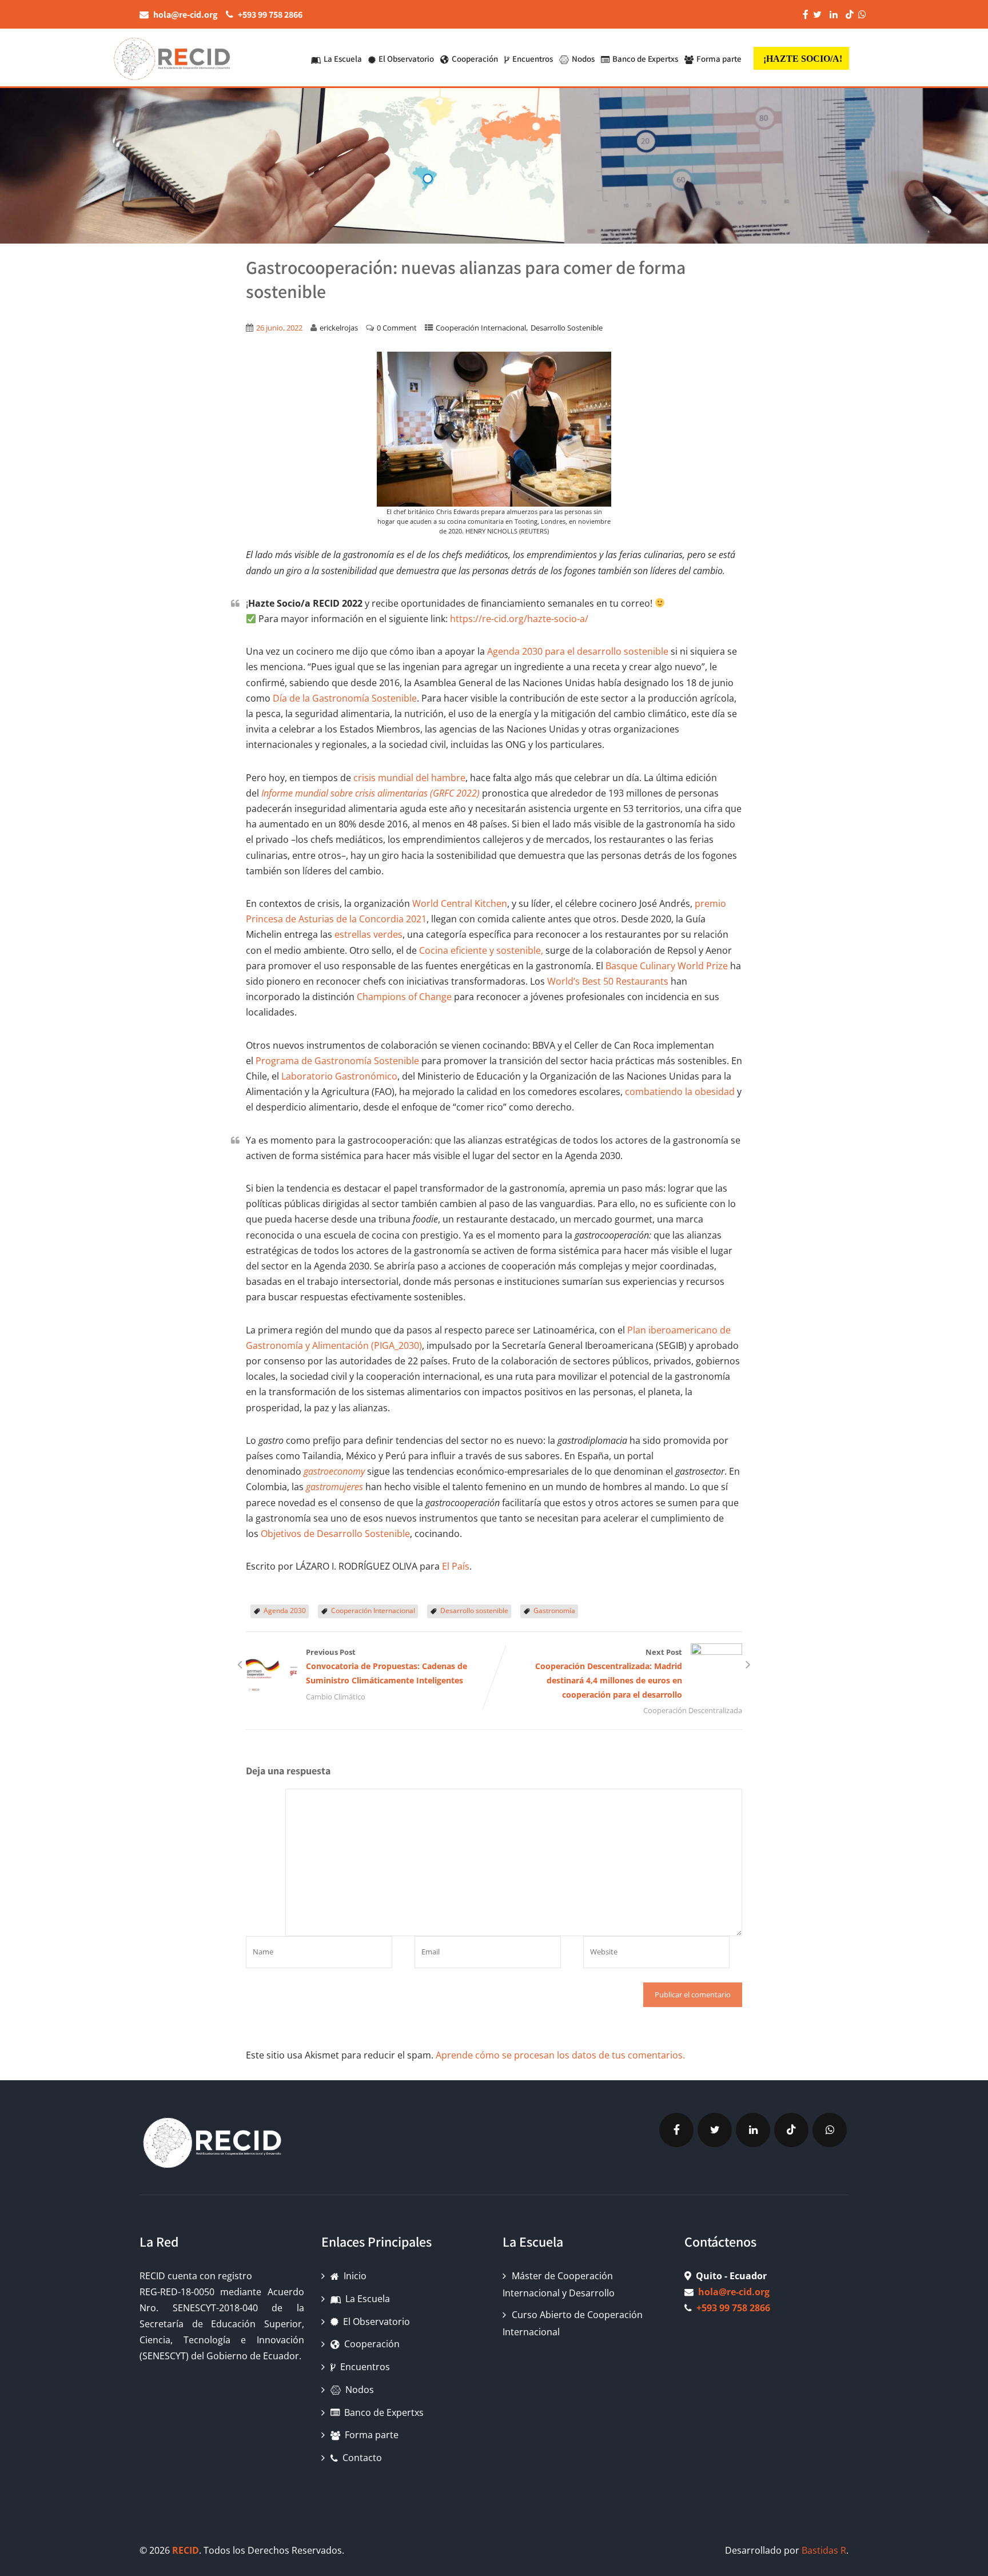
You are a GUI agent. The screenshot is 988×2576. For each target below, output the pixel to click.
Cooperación (475, 59)
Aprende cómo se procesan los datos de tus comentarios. (560, 2055)
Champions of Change (404, 997)
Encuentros (533, 59)
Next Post (609, 1673)
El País (456, 1566)
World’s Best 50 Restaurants (608, 981)
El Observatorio (406, 59)
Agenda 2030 (285, 1611)
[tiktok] (791, 2130)
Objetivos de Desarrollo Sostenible (334, 1534)
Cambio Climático (336, 1697)
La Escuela (343, 59)
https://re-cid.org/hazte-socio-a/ (519, 619)
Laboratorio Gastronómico (339, 1076)
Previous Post (387, 1666)
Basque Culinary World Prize (667, 966)
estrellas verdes (368, 934)
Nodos (583, 59)
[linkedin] (753, 2130)
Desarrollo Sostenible (567, 328)
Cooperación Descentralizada (693, 1710)
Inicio (355, 2276)
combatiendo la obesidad (680, 1092)
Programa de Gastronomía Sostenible (337, 1061)
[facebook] (676, 2130)
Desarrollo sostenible (474, 1611)
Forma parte (719, 59)
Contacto (362, 2458)
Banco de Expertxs (645, 59)
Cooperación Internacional (481, 328)
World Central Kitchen (460, 903)
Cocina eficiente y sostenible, (481, 950)
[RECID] (171, 57)
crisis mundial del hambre (409, 778)
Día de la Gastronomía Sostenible (345, 698)
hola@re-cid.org (734, 2292)
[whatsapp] (830, 2130)
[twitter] (715, 2130)
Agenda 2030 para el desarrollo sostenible (578, 651)
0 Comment (397, 328)
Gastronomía (554, 1611)
